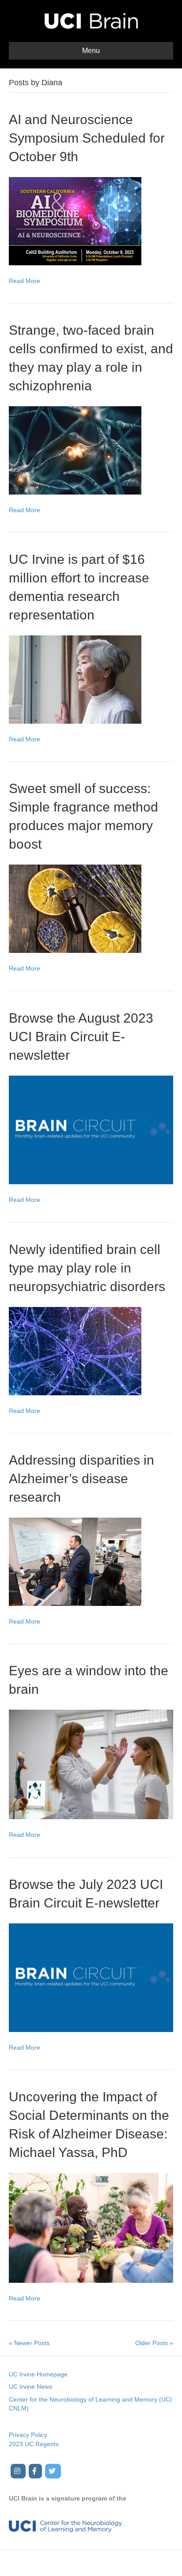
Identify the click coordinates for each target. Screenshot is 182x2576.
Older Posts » (154, 2343)
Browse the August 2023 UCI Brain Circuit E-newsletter (81, 1037)
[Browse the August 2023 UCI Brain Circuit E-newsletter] (91, 1129)
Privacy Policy (28, 2435)
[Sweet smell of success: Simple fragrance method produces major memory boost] (75, 908)
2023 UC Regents (34, 2444)
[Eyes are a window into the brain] (91, 1764)
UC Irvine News (30, 2387)
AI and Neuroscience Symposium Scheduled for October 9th (87, 138)
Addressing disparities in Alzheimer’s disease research (82, 1479)
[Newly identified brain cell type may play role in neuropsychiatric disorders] (75, 1350)
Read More (25, 281)
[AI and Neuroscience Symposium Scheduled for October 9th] (75, 220)
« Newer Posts (29, 2343)
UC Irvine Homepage (38, 2374)
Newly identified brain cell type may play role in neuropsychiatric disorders (87, 1268)
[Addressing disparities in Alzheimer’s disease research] (75, 1561)
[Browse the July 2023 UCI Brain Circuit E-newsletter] (91, 1977)
